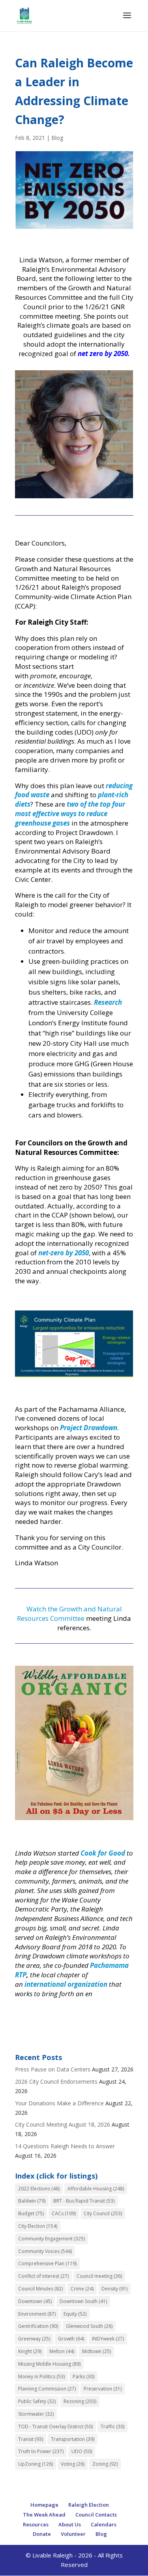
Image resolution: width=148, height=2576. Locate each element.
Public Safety (37, 2401)
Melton (62, 2351)
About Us (70, 2524)
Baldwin (32, 2201)
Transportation (73, 2439)
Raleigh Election (89, 2505)
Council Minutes (40, 2289)
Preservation (103, 2389)
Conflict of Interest (43, 2276)
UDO (82, 2451)
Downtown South (83, 2301)
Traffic (112, 2427)
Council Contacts (96, 2515)
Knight (30, 2351)
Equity (75, 2314)
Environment (37, 2314)
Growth (71, 2339)
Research (108, 1002)
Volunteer (73, 2534)
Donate (42, 2534)
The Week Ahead (44, 2515)
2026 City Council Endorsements (56, 2081)
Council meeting (99, 2276)
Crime (82, 2289)
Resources (36, 2524)
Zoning (105, 2464)
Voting (73, 2464)
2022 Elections (39, 2189)
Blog (57, 138)
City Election (38, 2226)
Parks (83, 2376)
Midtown (96, 2351)
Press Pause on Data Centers (53, 2069)
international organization (66, 1984)
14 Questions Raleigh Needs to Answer (65, 2146)
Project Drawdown (89, 1428)
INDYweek (108, 2339)
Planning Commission (47, 2389)
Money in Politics (41, 2376)
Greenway (34, 2339)
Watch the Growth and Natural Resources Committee (69, 1614)
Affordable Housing (96, 2189)
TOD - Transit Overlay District (55, 2427)
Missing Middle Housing (49, 2364)
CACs (64, 2213)
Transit (31, 2439)
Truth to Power (41, 2451)
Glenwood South (89, 2326)
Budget (31, 2213)
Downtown (35, 2301)
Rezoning (80, 2401)
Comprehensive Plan (47, 2263)
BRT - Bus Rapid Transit (84, 2201)
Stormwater (36, 2414)
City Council (103, 2213)
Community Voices (45, 2251)
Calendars (104, 2524)
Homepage (44, 2505)
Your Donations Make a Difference (59, 2103)
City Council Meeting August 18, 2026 (63, 2124)
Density (114, 2289)
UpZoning (36, 2464)
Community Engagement (52, 2239)
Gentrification (38, 2326)
